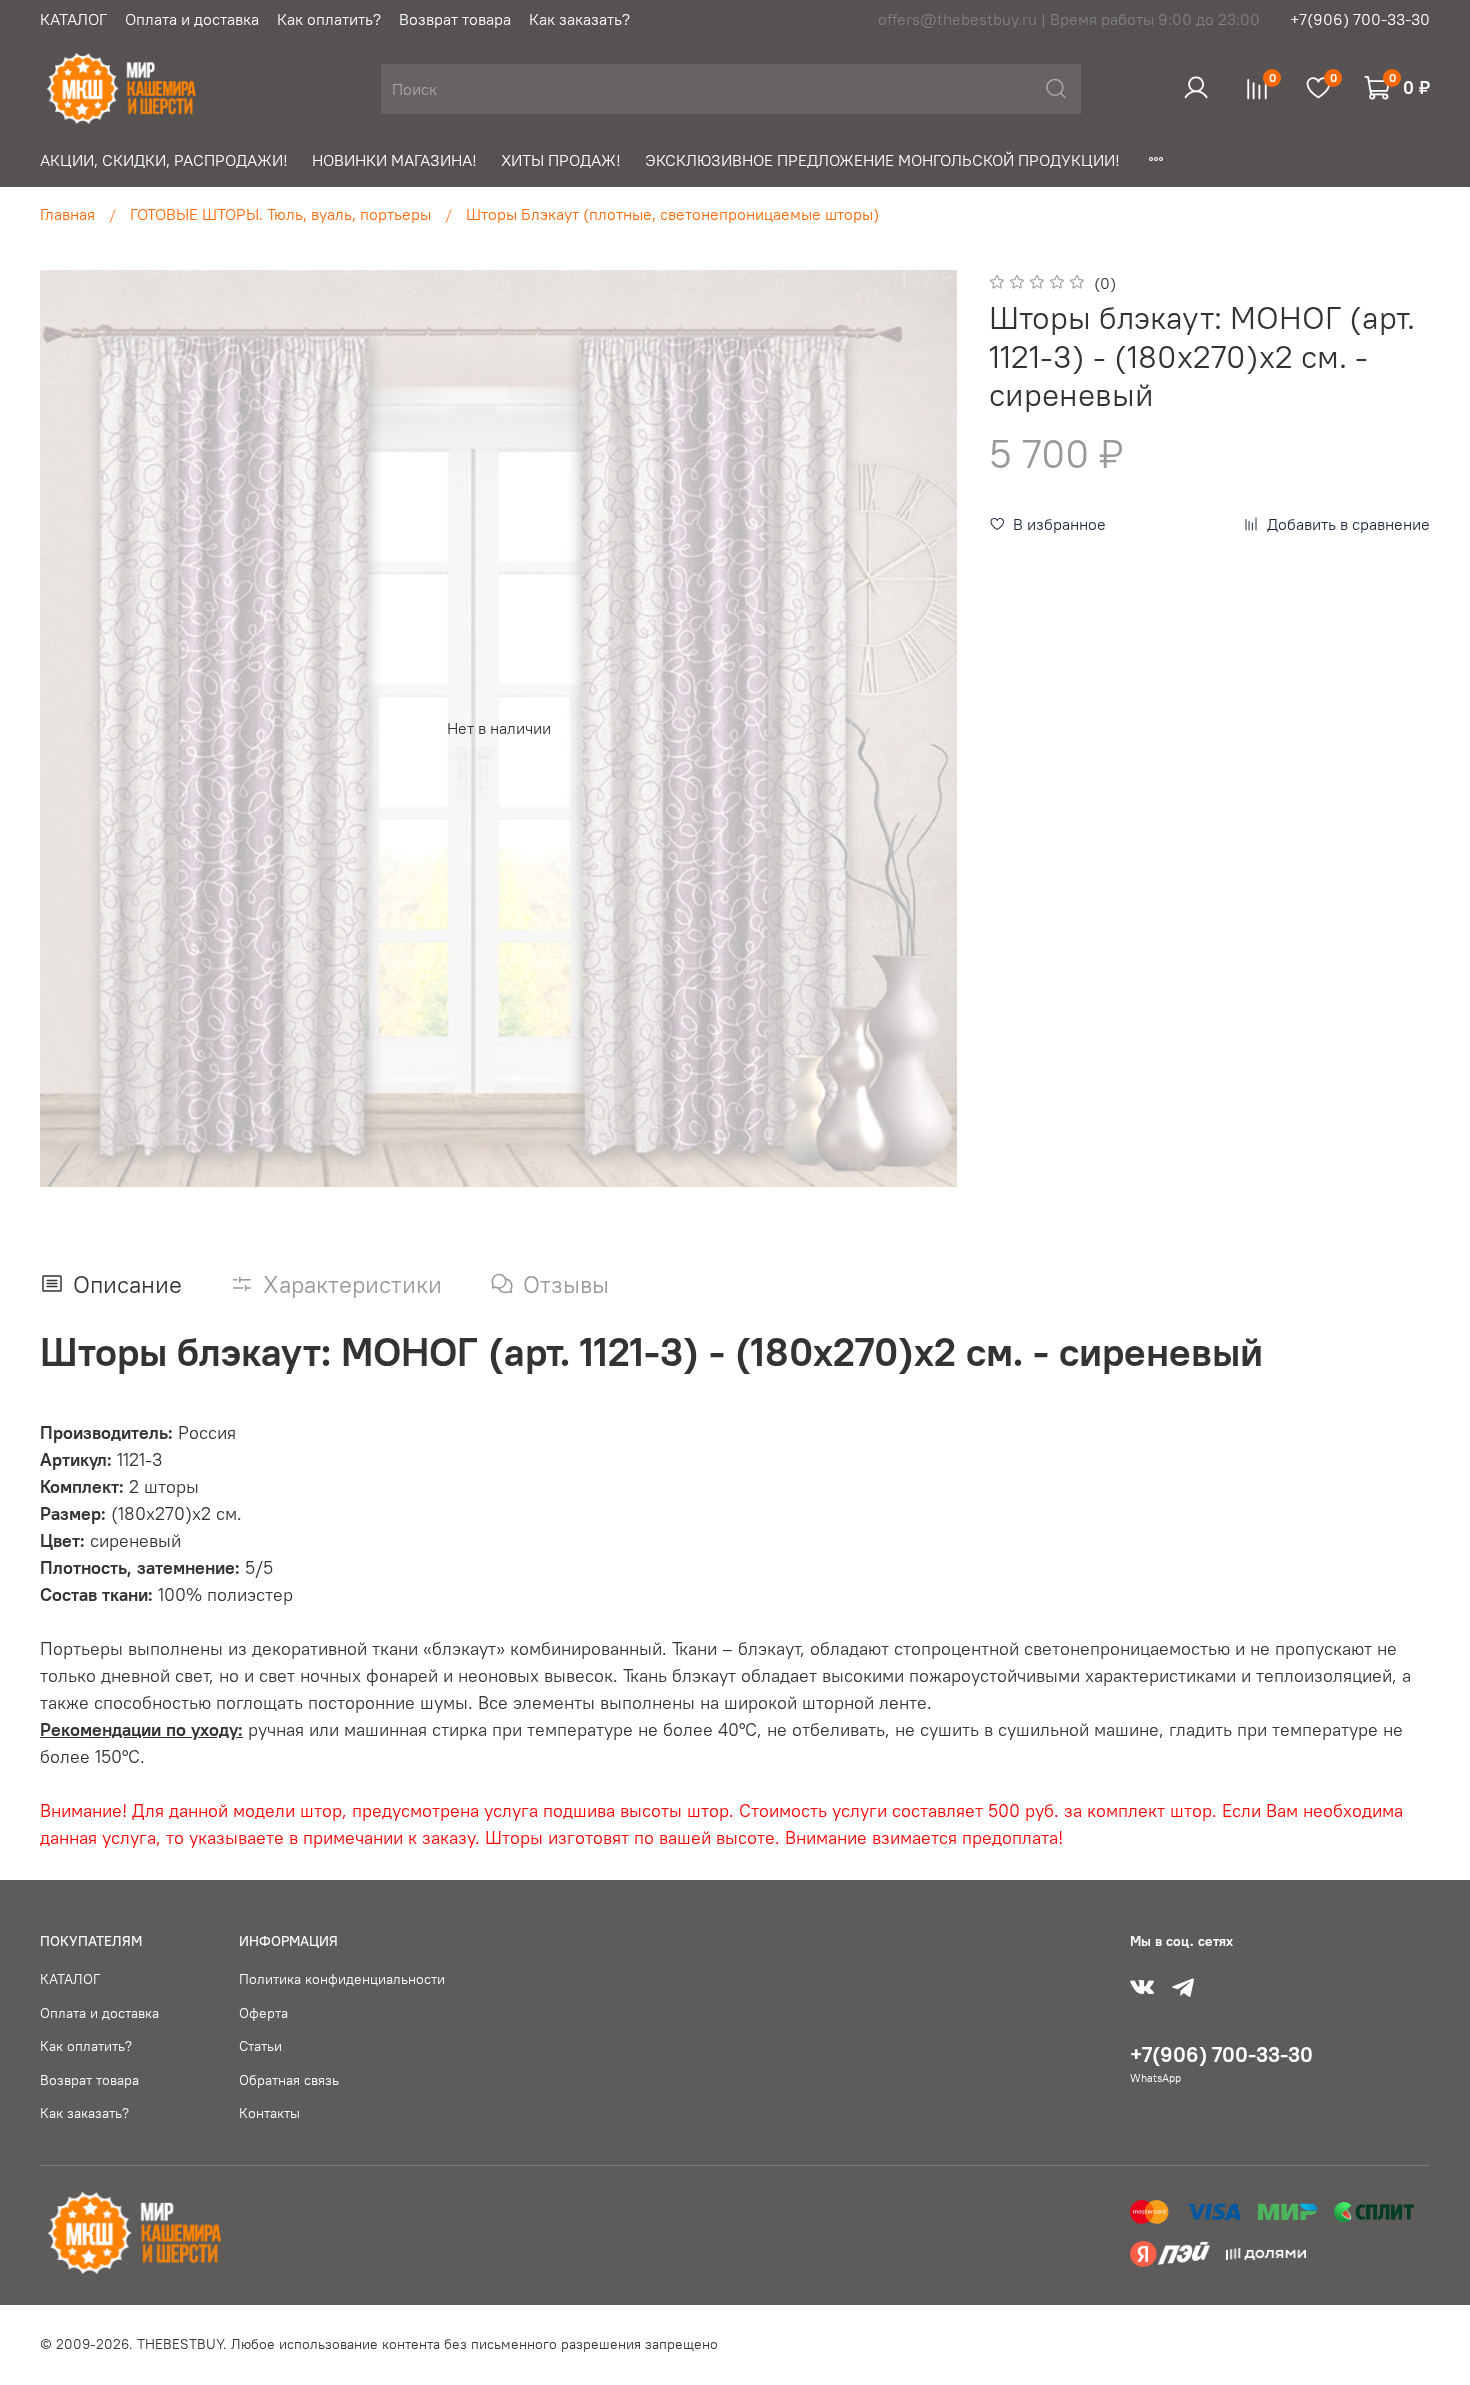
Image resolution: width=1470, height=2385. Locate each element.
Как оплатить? (329, 19)
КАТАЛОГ (73, 19)
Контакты (269, 2113)
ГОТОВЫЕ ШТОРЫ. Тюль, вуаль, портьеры (280, 214)
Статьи (260, 2046)
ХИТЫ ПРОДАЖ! (561, 160)
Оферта (263, 2013)
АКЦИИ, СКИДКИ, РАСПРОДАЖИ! (164, 160)
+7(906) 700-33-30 (1360, 19)
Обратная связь (289, 2080)
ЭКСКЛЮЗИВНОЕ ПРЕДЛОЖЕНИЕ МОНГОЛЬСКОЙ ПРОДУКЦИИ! (882, 160)
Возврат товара (455, 19)
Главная (67, 214)
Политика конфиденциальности (342, 1979)
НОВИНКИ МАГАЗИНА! (394, 160)
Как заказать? (579, 19)
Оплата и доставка (192, 19)
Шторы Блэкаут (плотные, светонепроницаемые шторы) (672, 214)
